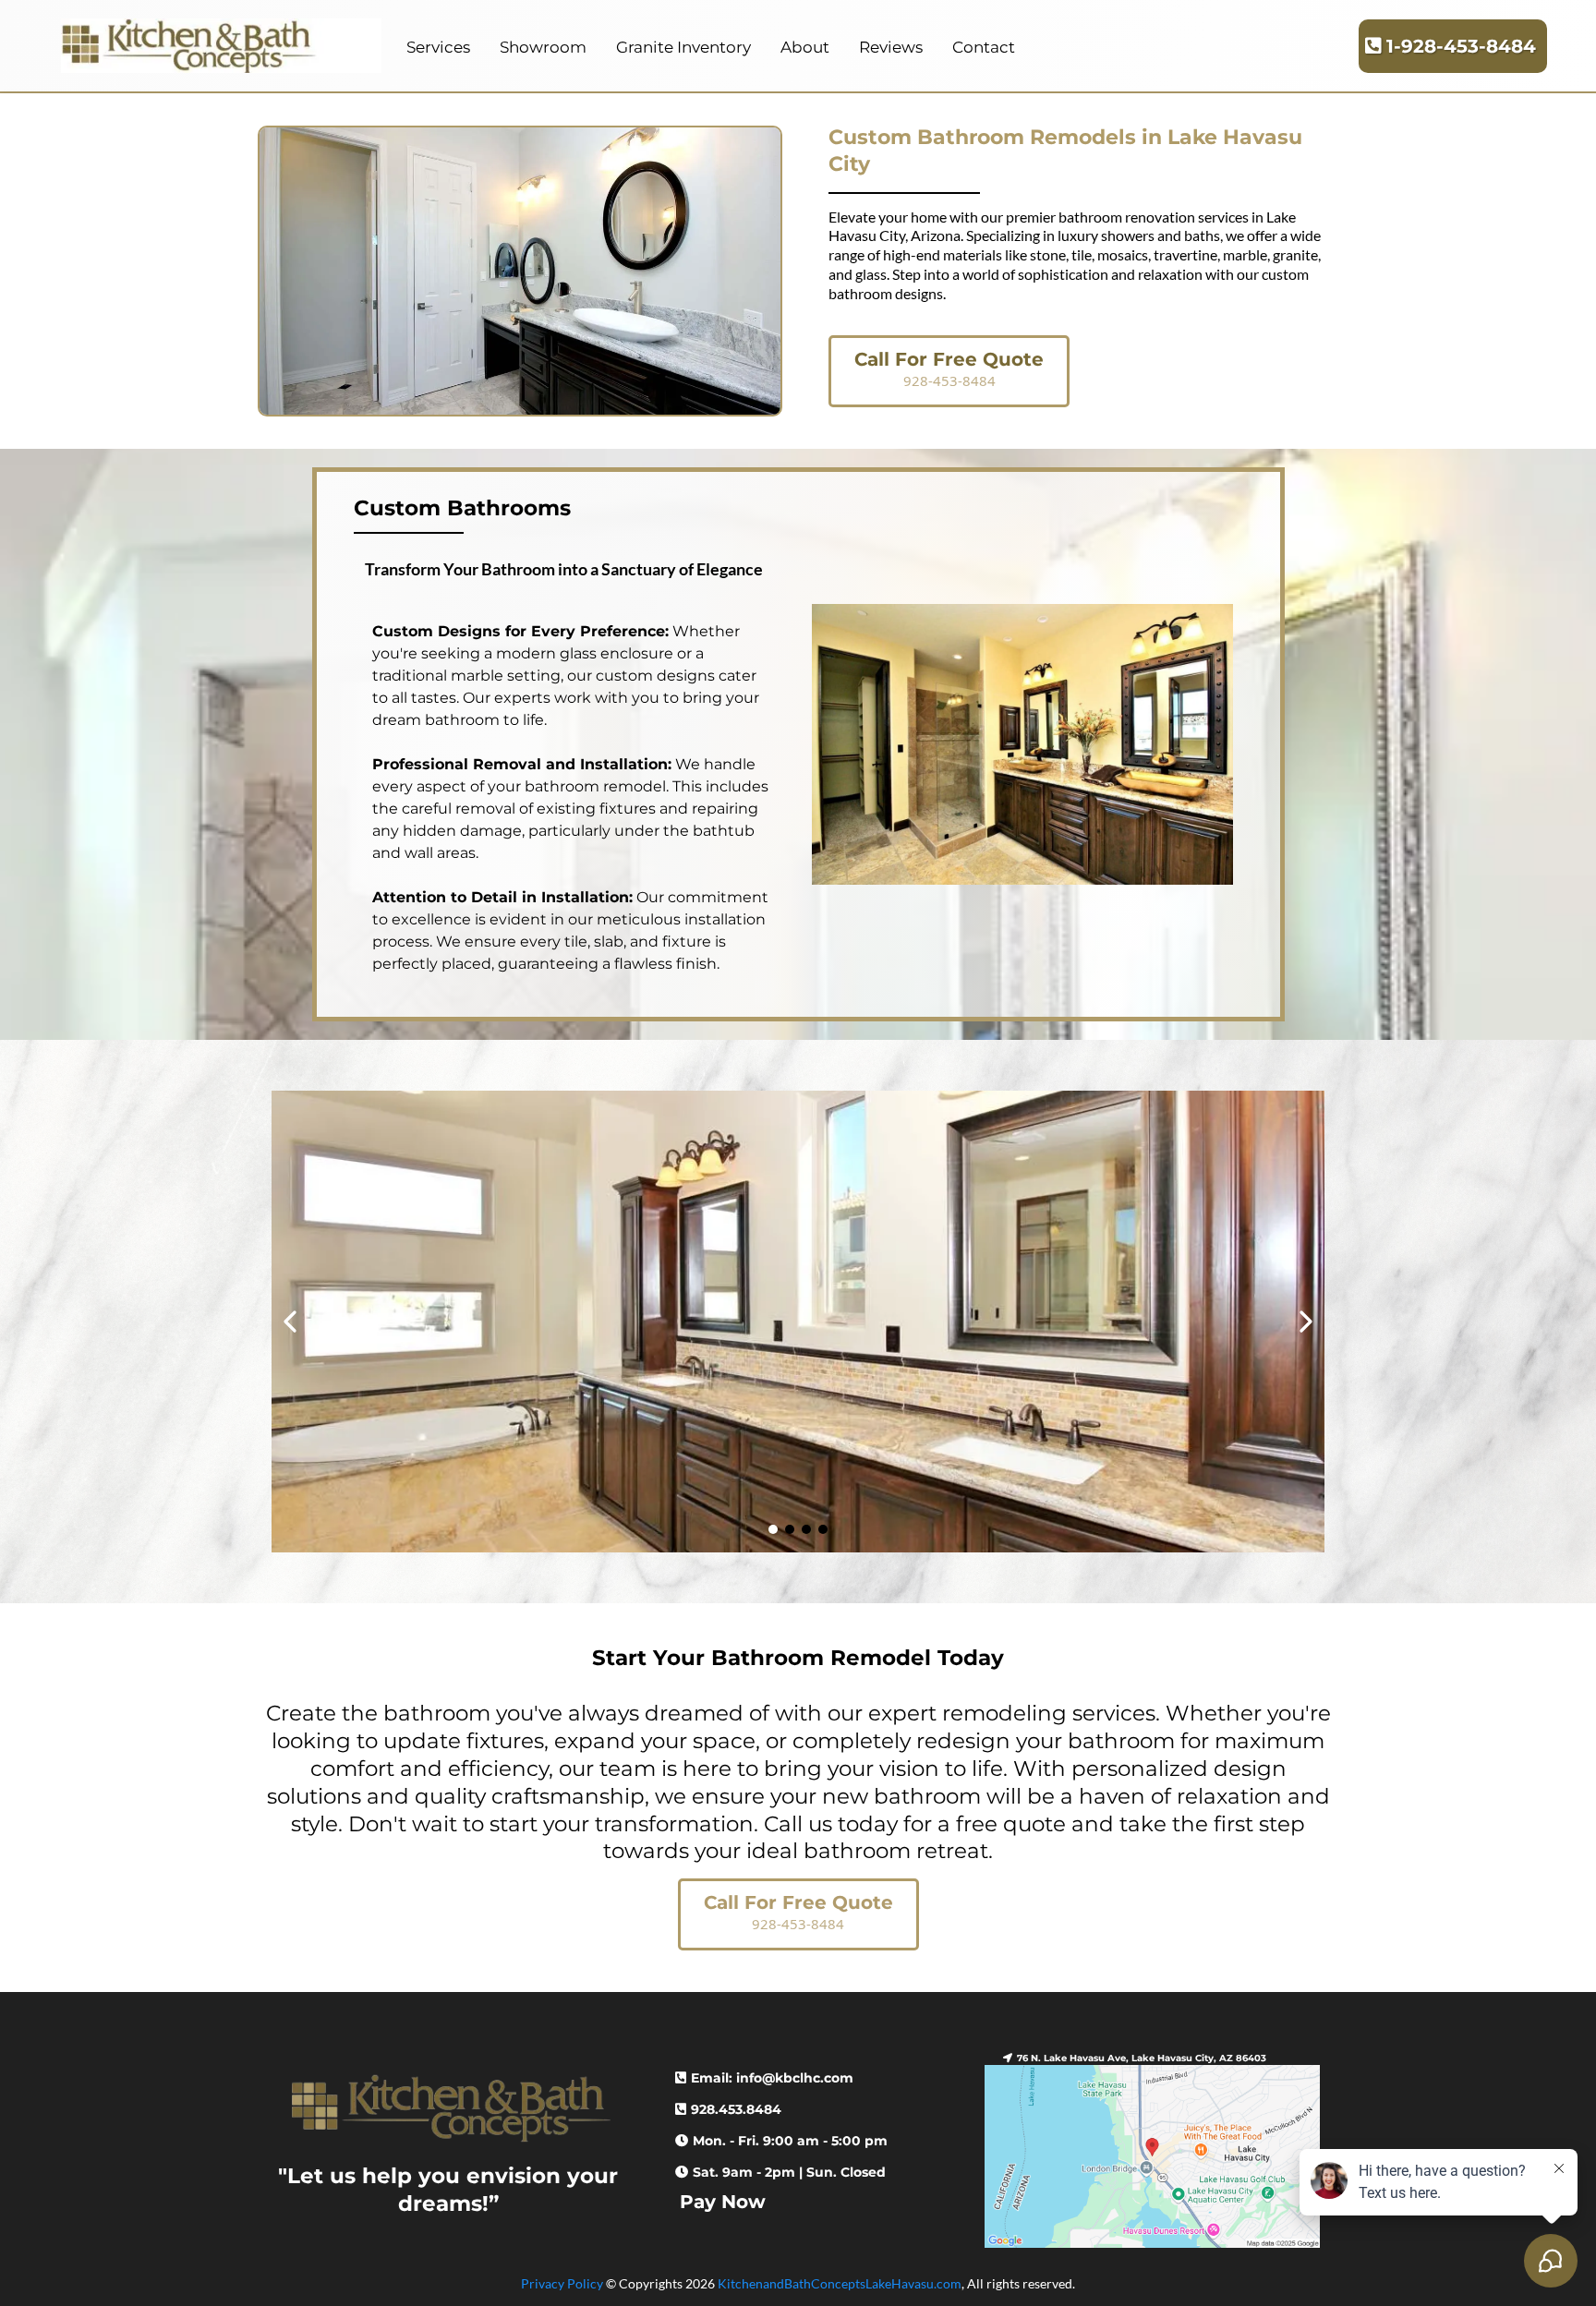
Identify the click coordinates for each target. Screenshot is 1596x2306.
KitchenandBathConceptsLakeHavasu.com (840, 2283)
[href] (1152, 2156)
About (805, 47)
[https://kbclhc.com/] (221, 46)
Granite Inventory (683, 47)
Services (438, 47)
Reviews (891, 47)
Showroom (543, 47)
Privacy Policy (562, 2283)
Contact (984, 47)
